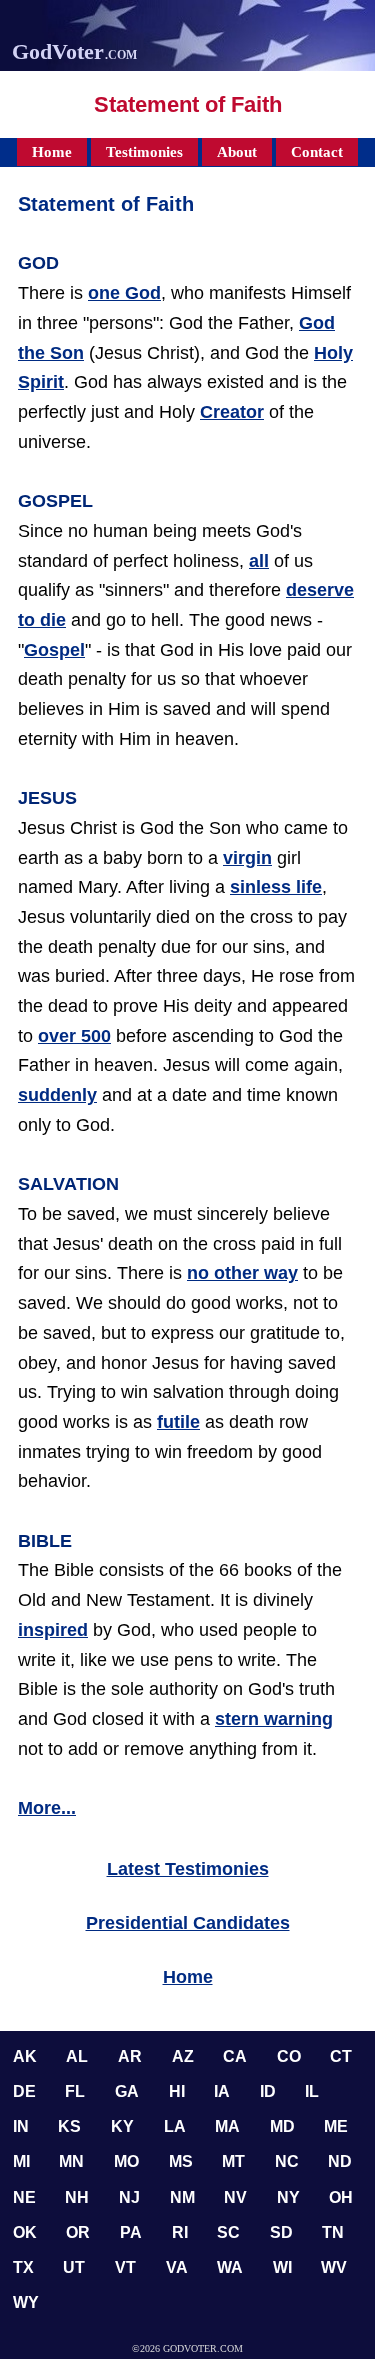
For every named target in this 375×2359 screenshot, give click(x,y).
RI (180, 2232)
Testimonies (144, 152)
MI (21, 2161)
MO (126, 2161)
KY (122, 2126)
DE (24, 2091)
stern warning (274, 1719)
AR (130, 2056)
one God (124, 293)
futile (178, 1422)
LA (175, 2126)
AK (25, 2056)
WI (282, 2267)
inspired (53, 1630)
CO (289, 2056)
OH (341, 2197)
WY (26, 2302)
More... (47, 1808)
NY (288, 2197)
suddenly (57, 1095)
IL (312, 2091)
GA (127, 2091)
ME (336, 2126)
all (259, 561)
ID (268, 2091)
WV (334, 2267)
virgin (247, 858)
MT (233, 2161)
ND (340, 2161)
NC (287, 2161)
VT (125, 2267)
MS (181, 2161)
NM (182, 2197)
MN (71, 2161)
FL (75, 2091)
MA (227, 2126)
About (237, 152)
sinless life (276, 887)
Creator (232, 412)
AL (77, 2056)
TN (333, 2232)
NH (77, 2197)
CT (341, 2056)
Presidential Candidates (188, 1923)
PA (131, 2232)
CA (235, 2056)
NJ (129, 2197)
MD (282, 2126)
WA (230, 2267)
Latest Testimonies (188, 1869)
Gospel (54, 650)
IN (21, 2126)
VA (177, 2267)
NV (235, 2197)
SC (228, 2232)
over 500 (74, 1036)
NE (24, 2197)
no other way (242, 1273)
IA (222, 2091)
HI (177, 2091)
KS (69, 2126)
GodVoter (74, 51)
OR (78, 2232)
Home (52, 152)
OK (25, 2232)
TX (23, 2267)
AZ (183, 2056)
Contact (317, 152)
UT (74, 2267)
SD (281, 2232)
